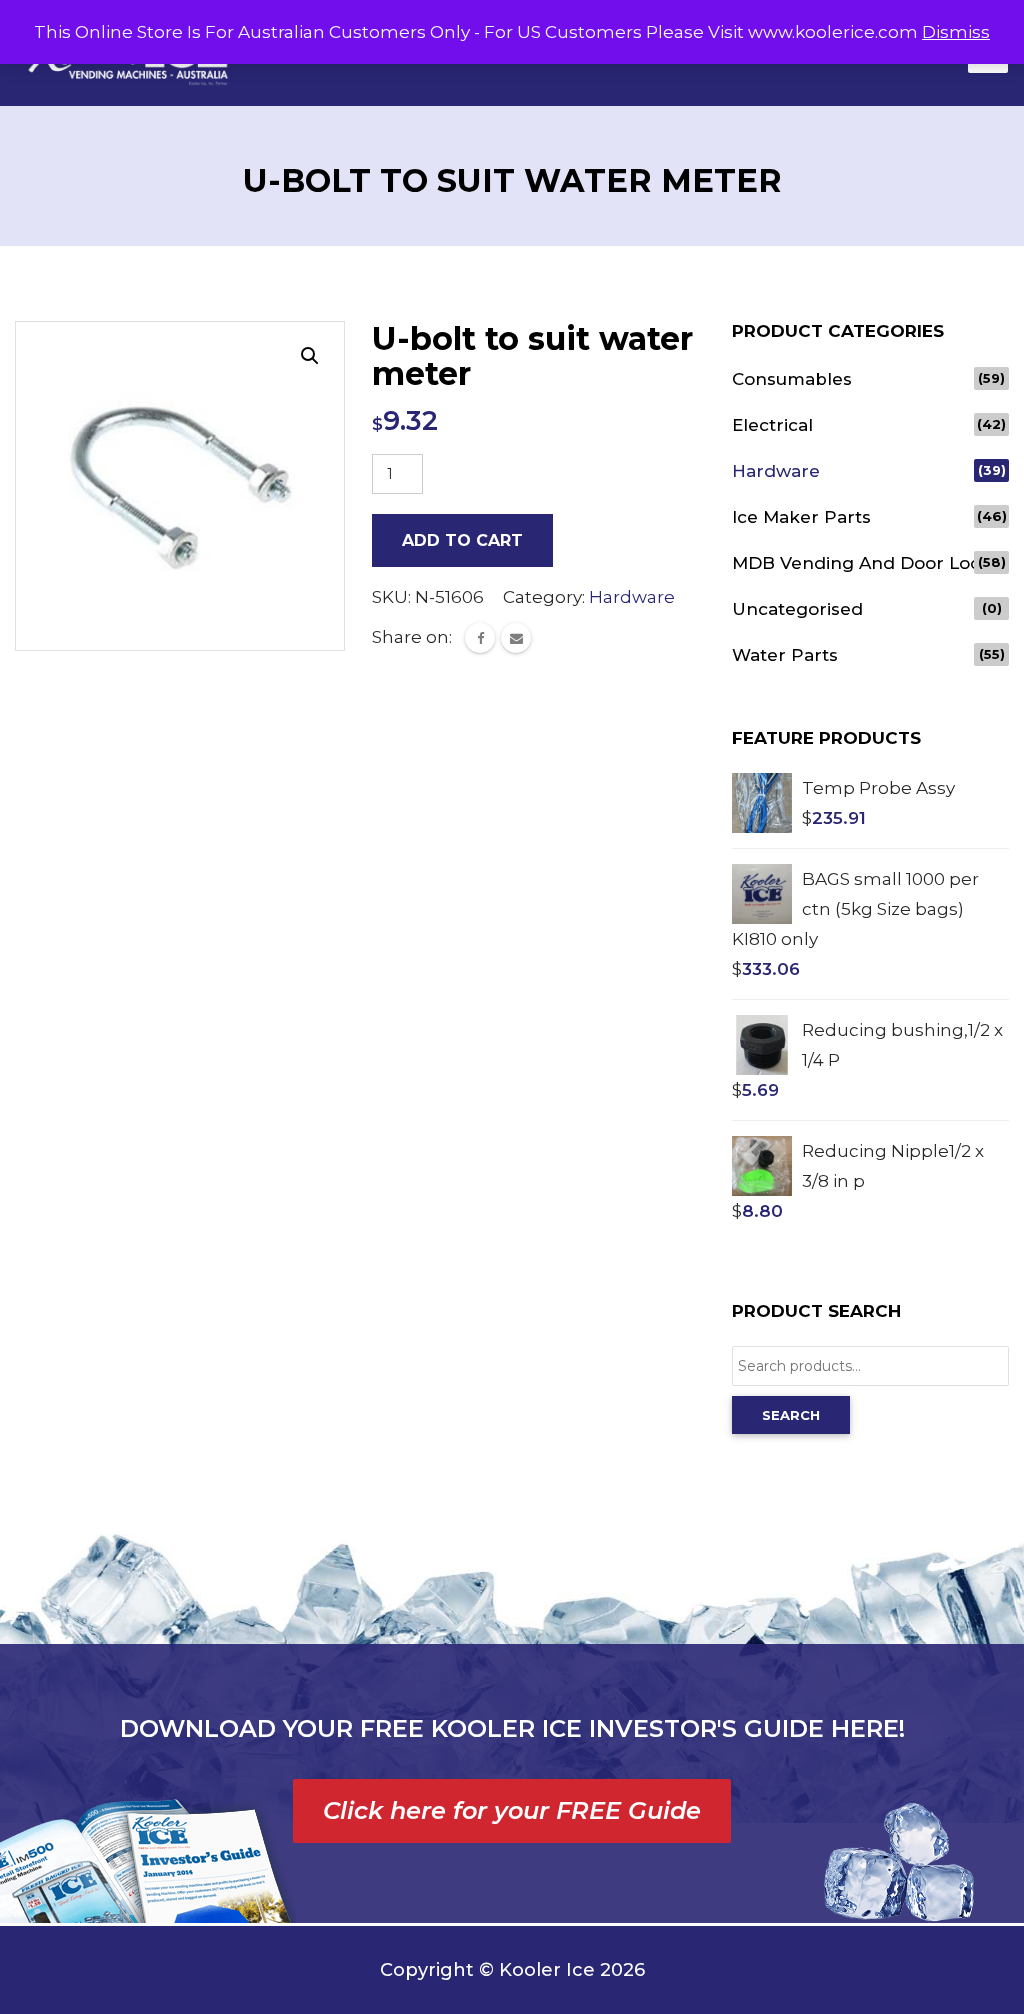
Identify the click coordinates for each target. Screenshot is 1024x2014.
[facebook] (480, 638)
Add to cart (462, 540)
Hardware (632, 597)
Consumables (792, 379)
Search (791, 1415)
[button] (310, 356)
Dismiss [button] (956, 32)
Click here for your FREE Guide (512, 1810)
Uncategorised (797, 609)
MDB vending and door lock (861, 563)
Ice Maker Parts (801, 517)
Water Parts (785, 655)
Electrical (772, 425)
